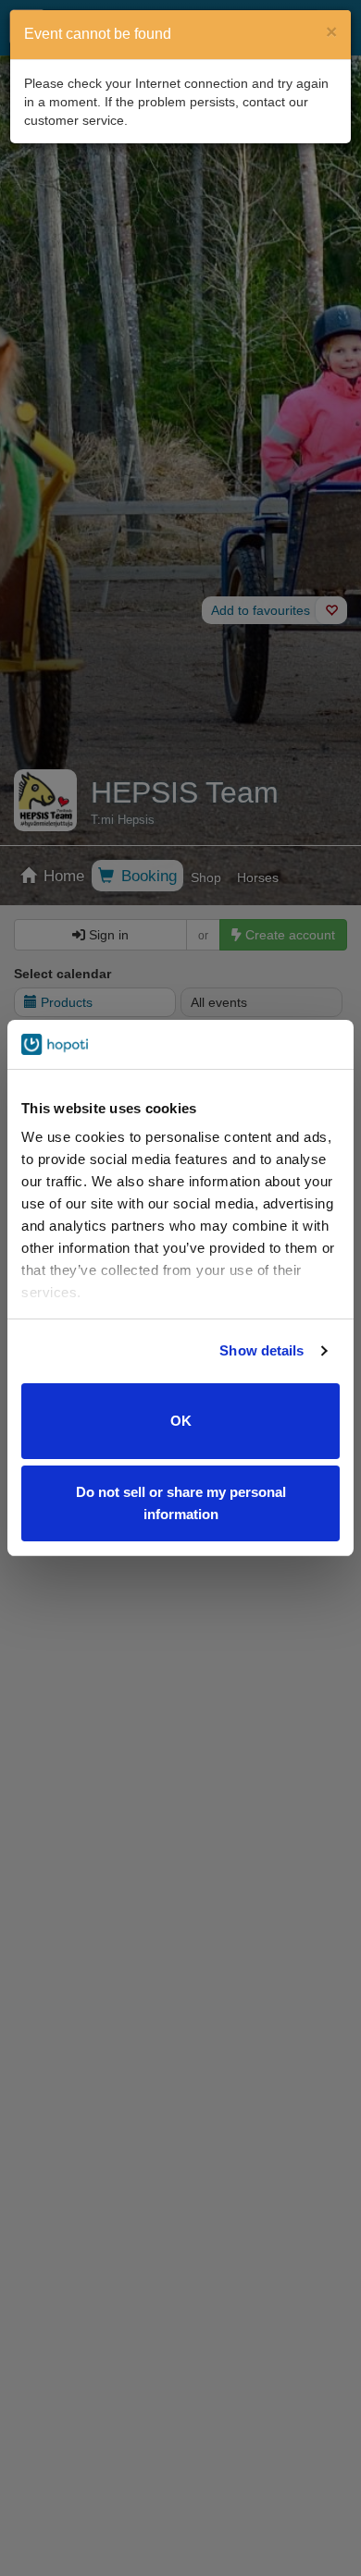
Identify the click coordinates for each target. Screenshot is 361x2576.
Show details (261, 1350)
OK (181, 1421)
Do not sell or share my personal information (181, 1503)
